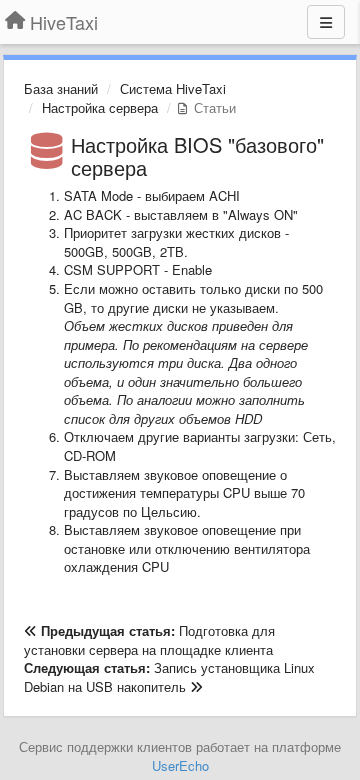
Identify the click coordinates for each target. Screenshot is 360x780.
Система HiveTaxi (173, 88)
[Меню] (326, 22)
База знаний (61, 88)
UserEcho (180, 765)
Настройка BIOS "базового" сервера (197, 156)
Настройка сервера (100, 107)
